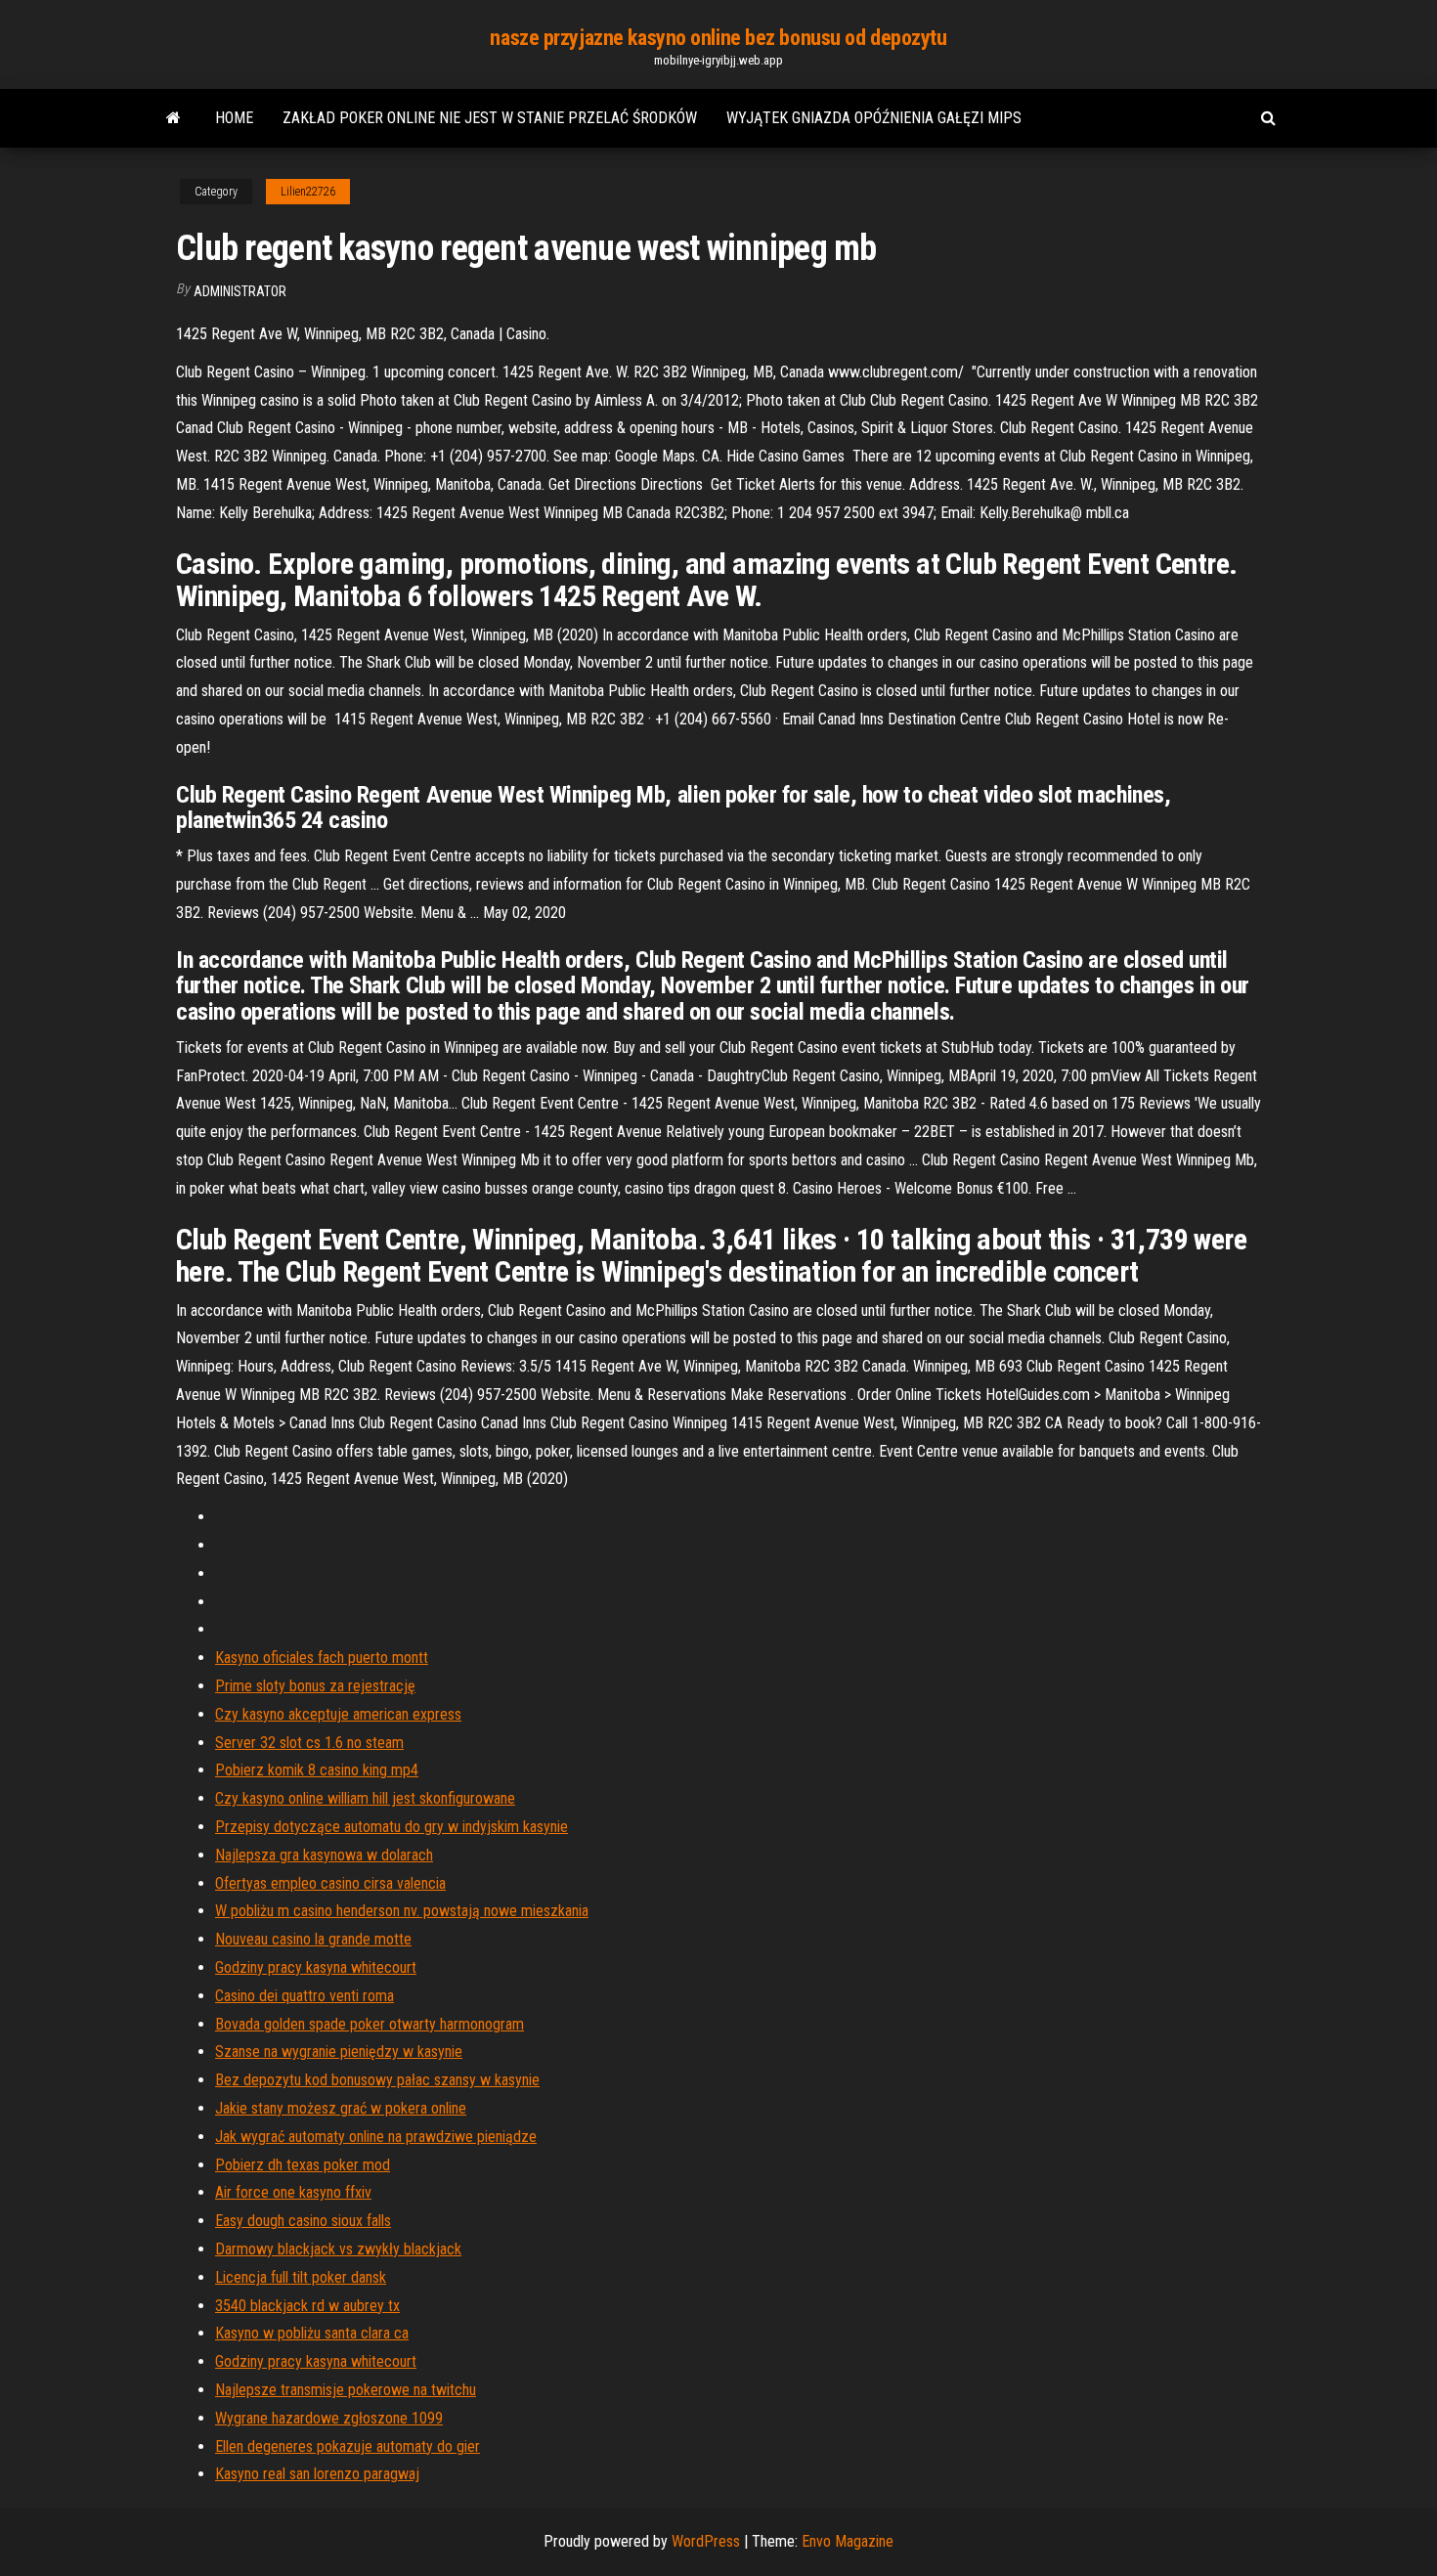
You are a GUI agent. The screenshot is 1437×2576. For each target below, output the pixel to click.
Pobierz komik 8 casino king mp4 (317, 1770)
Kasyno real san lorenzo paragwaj (317, 2474)
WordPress (706, 2541)
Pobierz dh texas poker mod (303, 2165)
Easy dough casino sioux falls (303, 2221)
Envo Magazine (848, 2541)
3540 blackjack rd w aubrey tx (307, 2306)
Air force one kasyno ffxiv (293, 2192)
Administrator (240, 291)
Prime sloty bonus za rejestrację (315, 1686)
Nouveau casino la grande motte (313, 1939)
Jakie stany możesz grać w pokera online (341, 2108)
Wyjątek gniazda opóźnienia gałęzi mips (874, 118)
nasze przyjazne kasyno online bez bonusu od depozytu (718, 38)
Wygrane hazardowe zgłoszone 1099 (329, 2418)
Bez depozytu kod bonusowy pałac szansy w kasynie (377, 2080)
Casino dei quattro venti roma (305, 1996)
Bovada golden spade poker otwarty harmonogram (370, 2024)
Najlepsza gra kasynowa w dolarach (324, 1855)
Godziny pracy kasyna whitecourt (316, 1967)
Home (234, 118)
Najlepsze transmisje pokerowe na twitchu (346, 2390)
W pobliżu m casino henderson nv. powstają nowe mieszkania (402, 1911)
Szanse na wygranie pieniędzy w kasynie (339, 2052)
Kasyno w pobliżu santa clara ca (312, 2333)
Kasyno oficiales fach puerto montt (322, 1658)
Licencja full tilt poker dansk (301, 2277)
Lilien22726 (308, 192)
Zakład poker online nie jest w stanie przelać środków (490, 118)
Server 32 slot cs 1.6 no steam (309, 1743)
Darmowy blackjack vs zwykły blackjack (338, 2249)
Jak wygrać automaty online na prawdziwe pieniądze (376, 2137)
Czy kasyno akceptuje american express (338, 1714)
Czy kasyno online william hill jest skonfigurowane (365, 1798)
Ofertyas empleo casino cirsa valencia (330, 1883)
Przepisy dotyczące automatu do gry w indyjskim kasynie (392, 1827)
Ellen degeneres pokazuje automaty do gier (348, 2446)
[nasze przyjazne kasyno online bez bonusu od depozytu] (174, 118)
